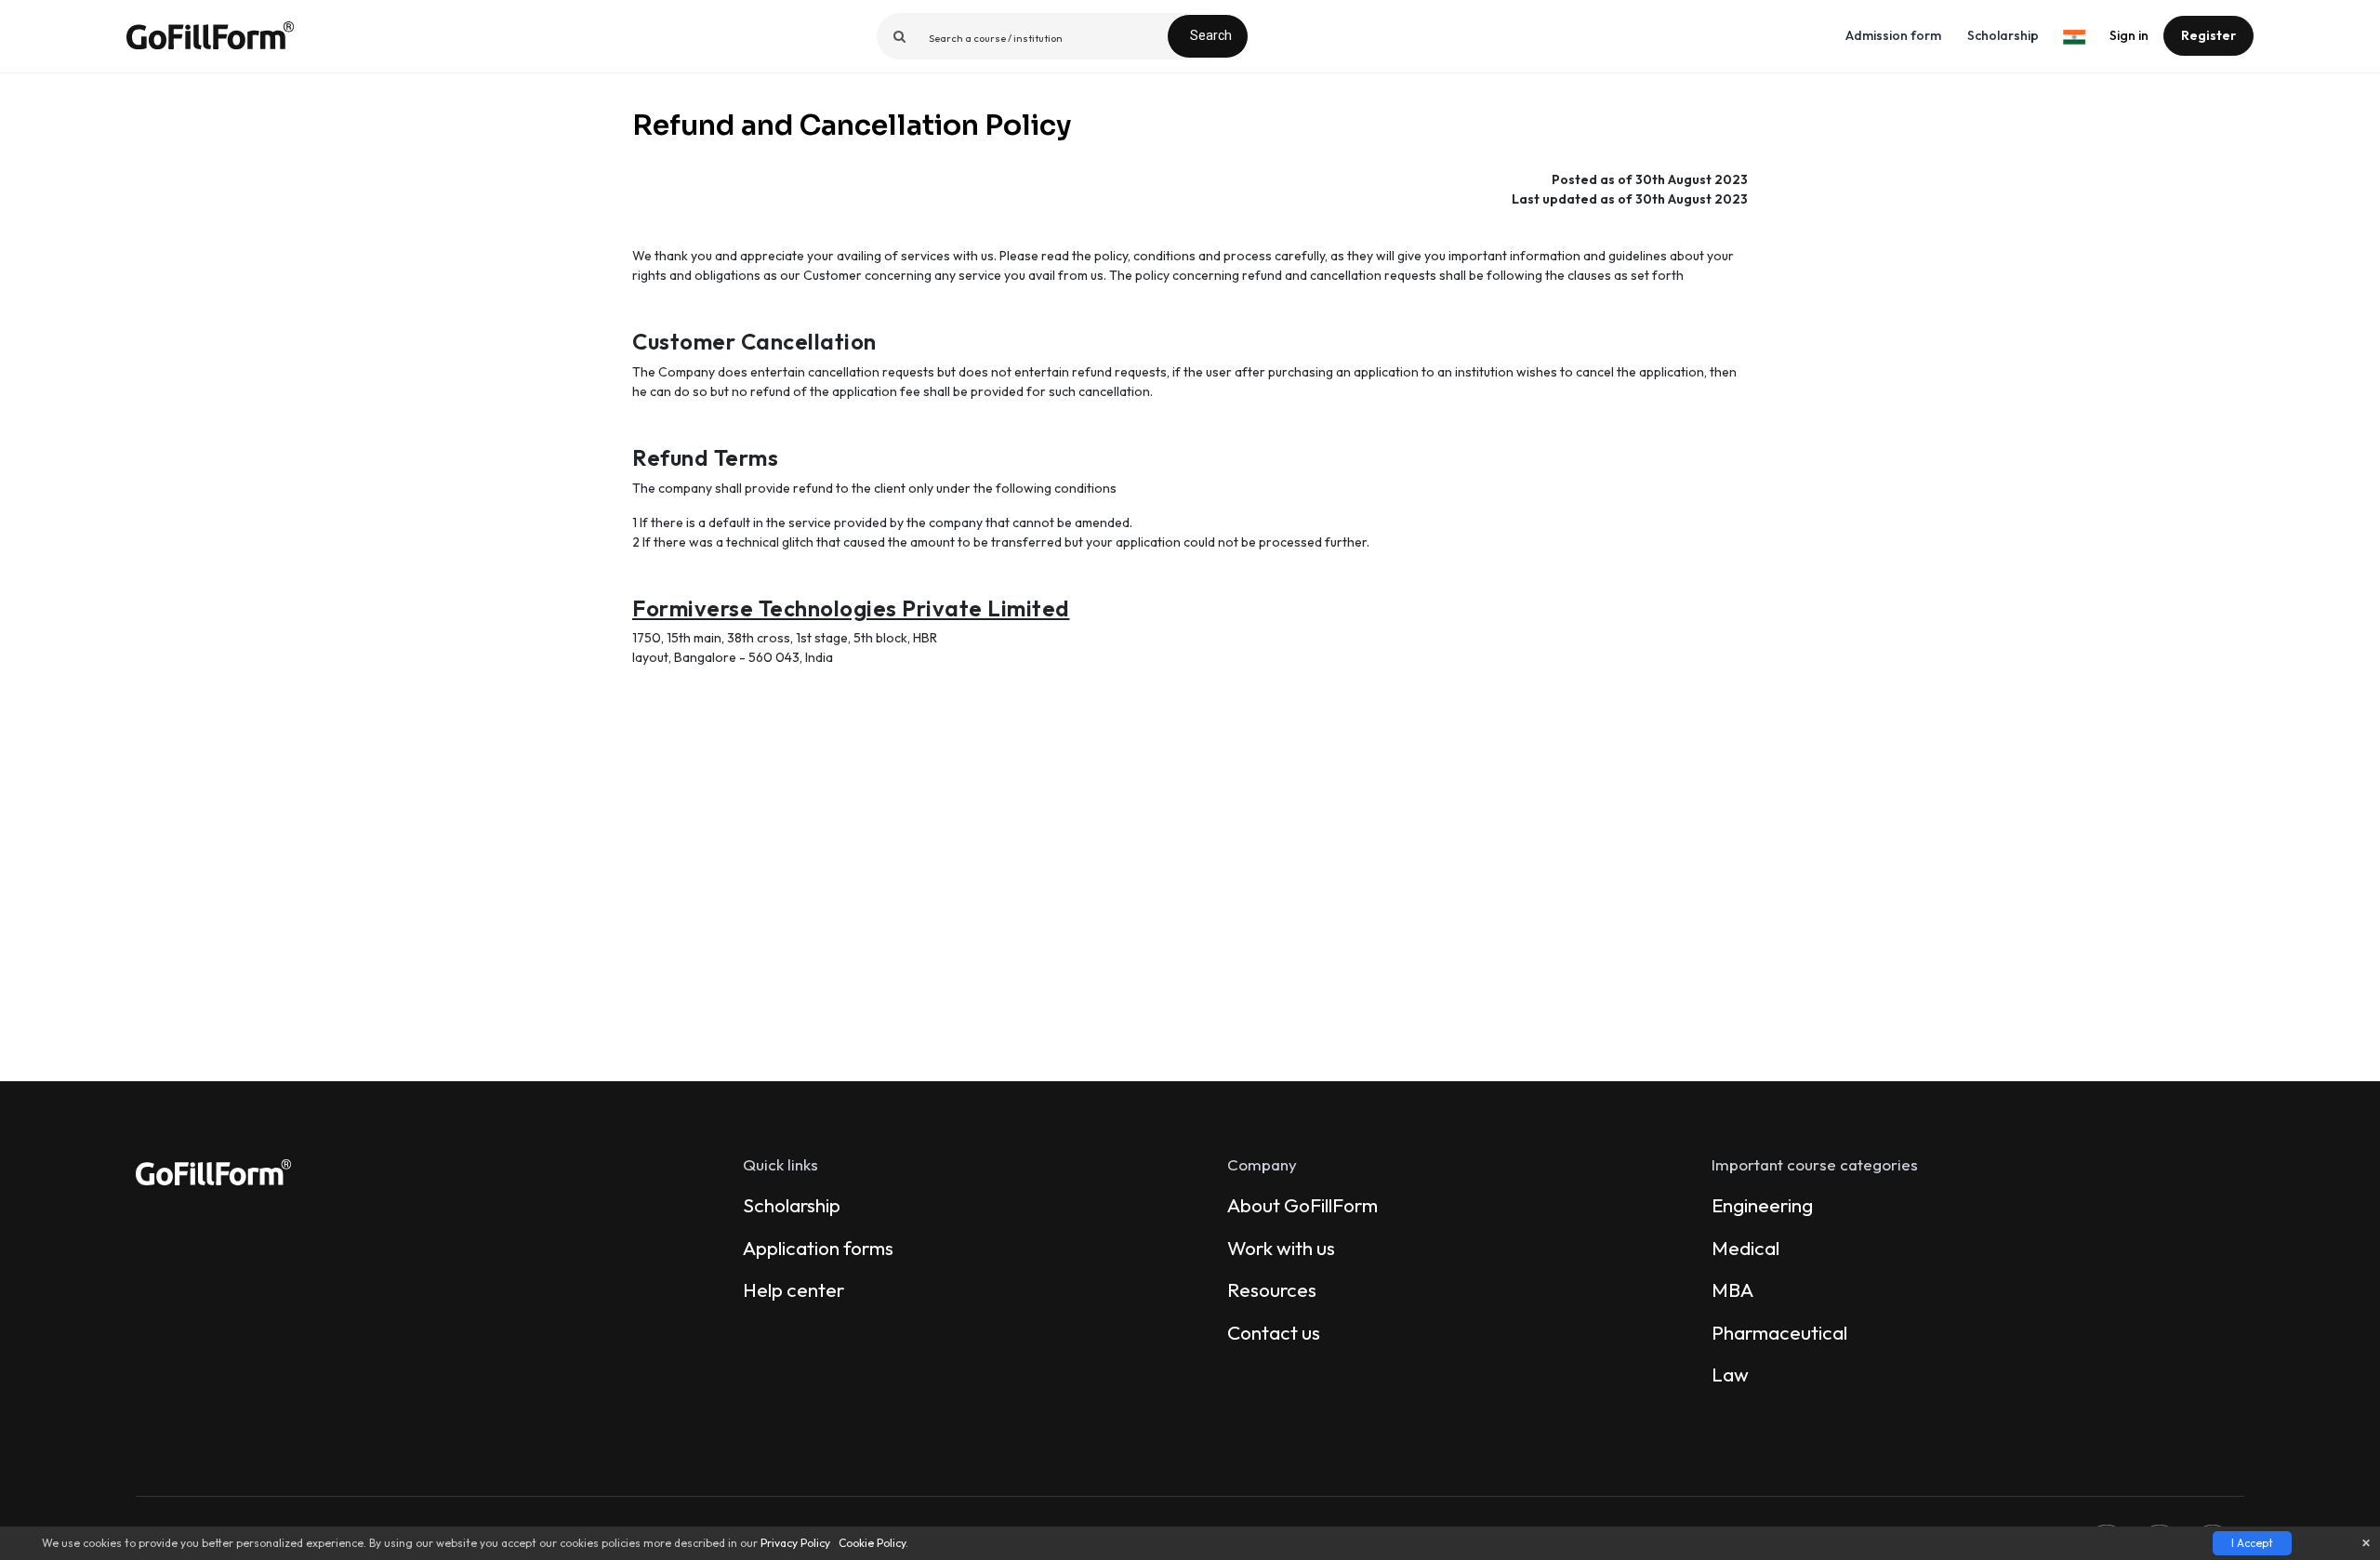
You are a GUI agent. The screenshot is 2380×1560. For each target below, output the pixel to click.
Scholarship (2003, 35)
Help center (793, 1289)
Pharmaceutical (1779, 1332)
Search (1211, 35)
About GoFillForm (1302, 1205)
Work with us (1281, 1248)
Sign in (2129, 35)
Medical (1745, 1248)
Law (1730, 1374)
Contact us (1274, 1332)
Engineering (1762, 1205)
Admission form (1893, 35)
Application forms (818, 1248)
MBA (1732, 1289)
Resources (1272, 1289)
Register (2208, 35)
